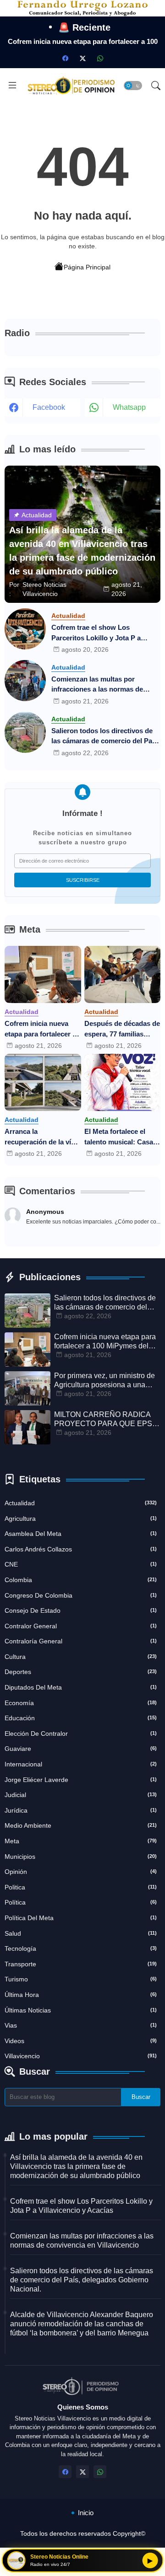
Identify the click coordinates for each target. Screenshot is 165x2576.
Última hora (81, 1995)
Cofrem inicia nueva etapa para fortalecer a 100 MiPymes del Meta (40, 1029)
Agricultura (81, 1519)
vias (81, 2025)
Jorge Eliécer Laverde (81, 1780)
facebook (49, 407)
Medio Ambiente (81, 1825)
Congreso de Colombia (81, 1595)
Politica (81, 1887)
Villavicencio (81, 2056)
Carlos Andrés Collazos (81, 1549)
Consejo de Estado (81, 1610)
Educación (81, 1718)
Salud (81, 1933)
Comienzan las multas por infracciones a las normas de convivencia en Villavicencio (97, 685)
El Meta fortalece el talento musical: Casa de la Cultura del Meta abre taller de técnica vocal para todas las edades (119, 1137)
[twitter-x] (82, 58)
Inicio (86, 2513)
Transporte (81, 1964)
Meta (81, 1841)
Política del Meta (81, 1918)
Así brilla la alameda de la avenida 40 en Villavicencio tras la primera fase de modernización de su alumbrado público (76, 2166)
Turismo (81, 1979)
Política (81, 1902)
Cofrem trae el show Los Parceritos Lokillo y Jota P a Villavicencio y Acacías (96, 633)
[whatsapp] (100, 58)
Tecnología (81, 1948)
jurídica (81, 1810)
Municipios (81, 1857)
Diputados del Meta (81, 1687)
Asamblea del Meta (81, 1534)
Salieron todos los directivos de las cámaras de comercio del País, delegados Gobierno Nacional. (105, 737)
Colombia (81, 1580)
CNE (81, 1564)
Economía (81, 1703)
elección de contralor (81, 1733)
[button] (133, 86)
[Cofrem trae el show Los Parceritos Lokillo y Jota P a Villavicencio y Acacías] (25, 629)
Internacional (81, 1764)
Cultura (81, 1657)
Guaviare (81, 1749)
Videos (81, 2041)
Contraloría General (81, 1641)
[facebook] (65, 58)
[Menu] (12, 86)
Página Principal (87, 267)
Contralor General (81, 1626)
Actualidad (81, 1503)
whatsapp (129, 407)
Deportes (81, 1672)
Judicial (81, 1795)
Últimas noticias (81, 2010)
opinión (81, 1872)
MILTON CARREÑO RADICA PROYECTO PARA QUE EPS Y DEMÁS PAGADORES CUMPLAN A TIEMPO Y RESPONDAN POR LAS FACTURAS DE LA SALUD (107, 1419)
